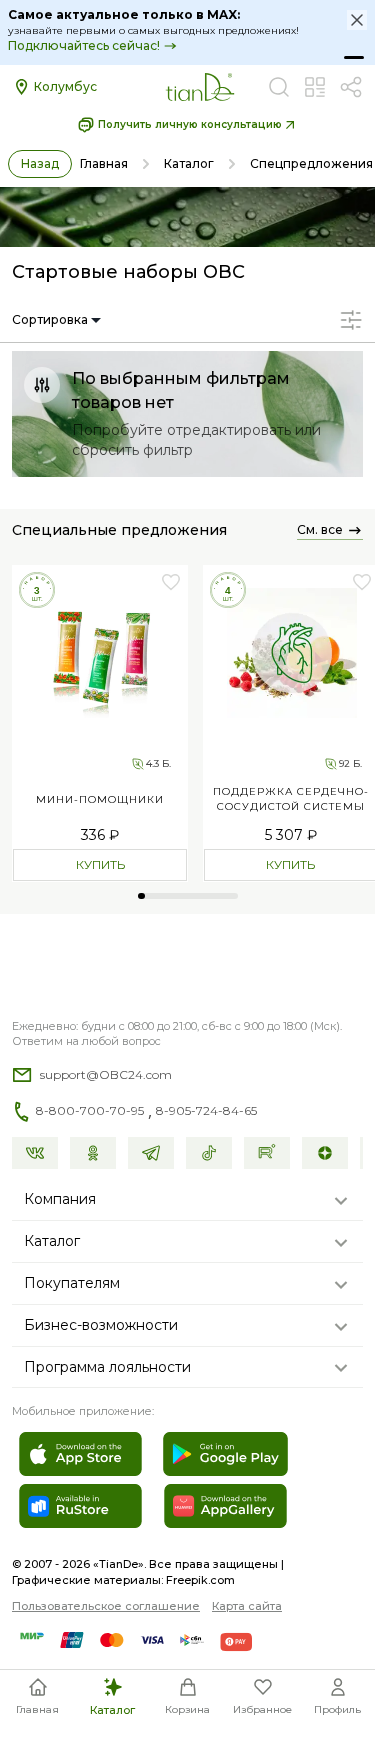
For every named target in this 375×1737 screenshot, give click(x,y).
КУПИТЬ (100, 864)
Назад (40, 163)
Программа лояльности (107, 1367)
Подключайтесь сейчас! (84, 45)
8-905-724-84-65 (206, 1110)
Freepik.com (200, 1580)
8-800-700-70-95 (90, 1110)
